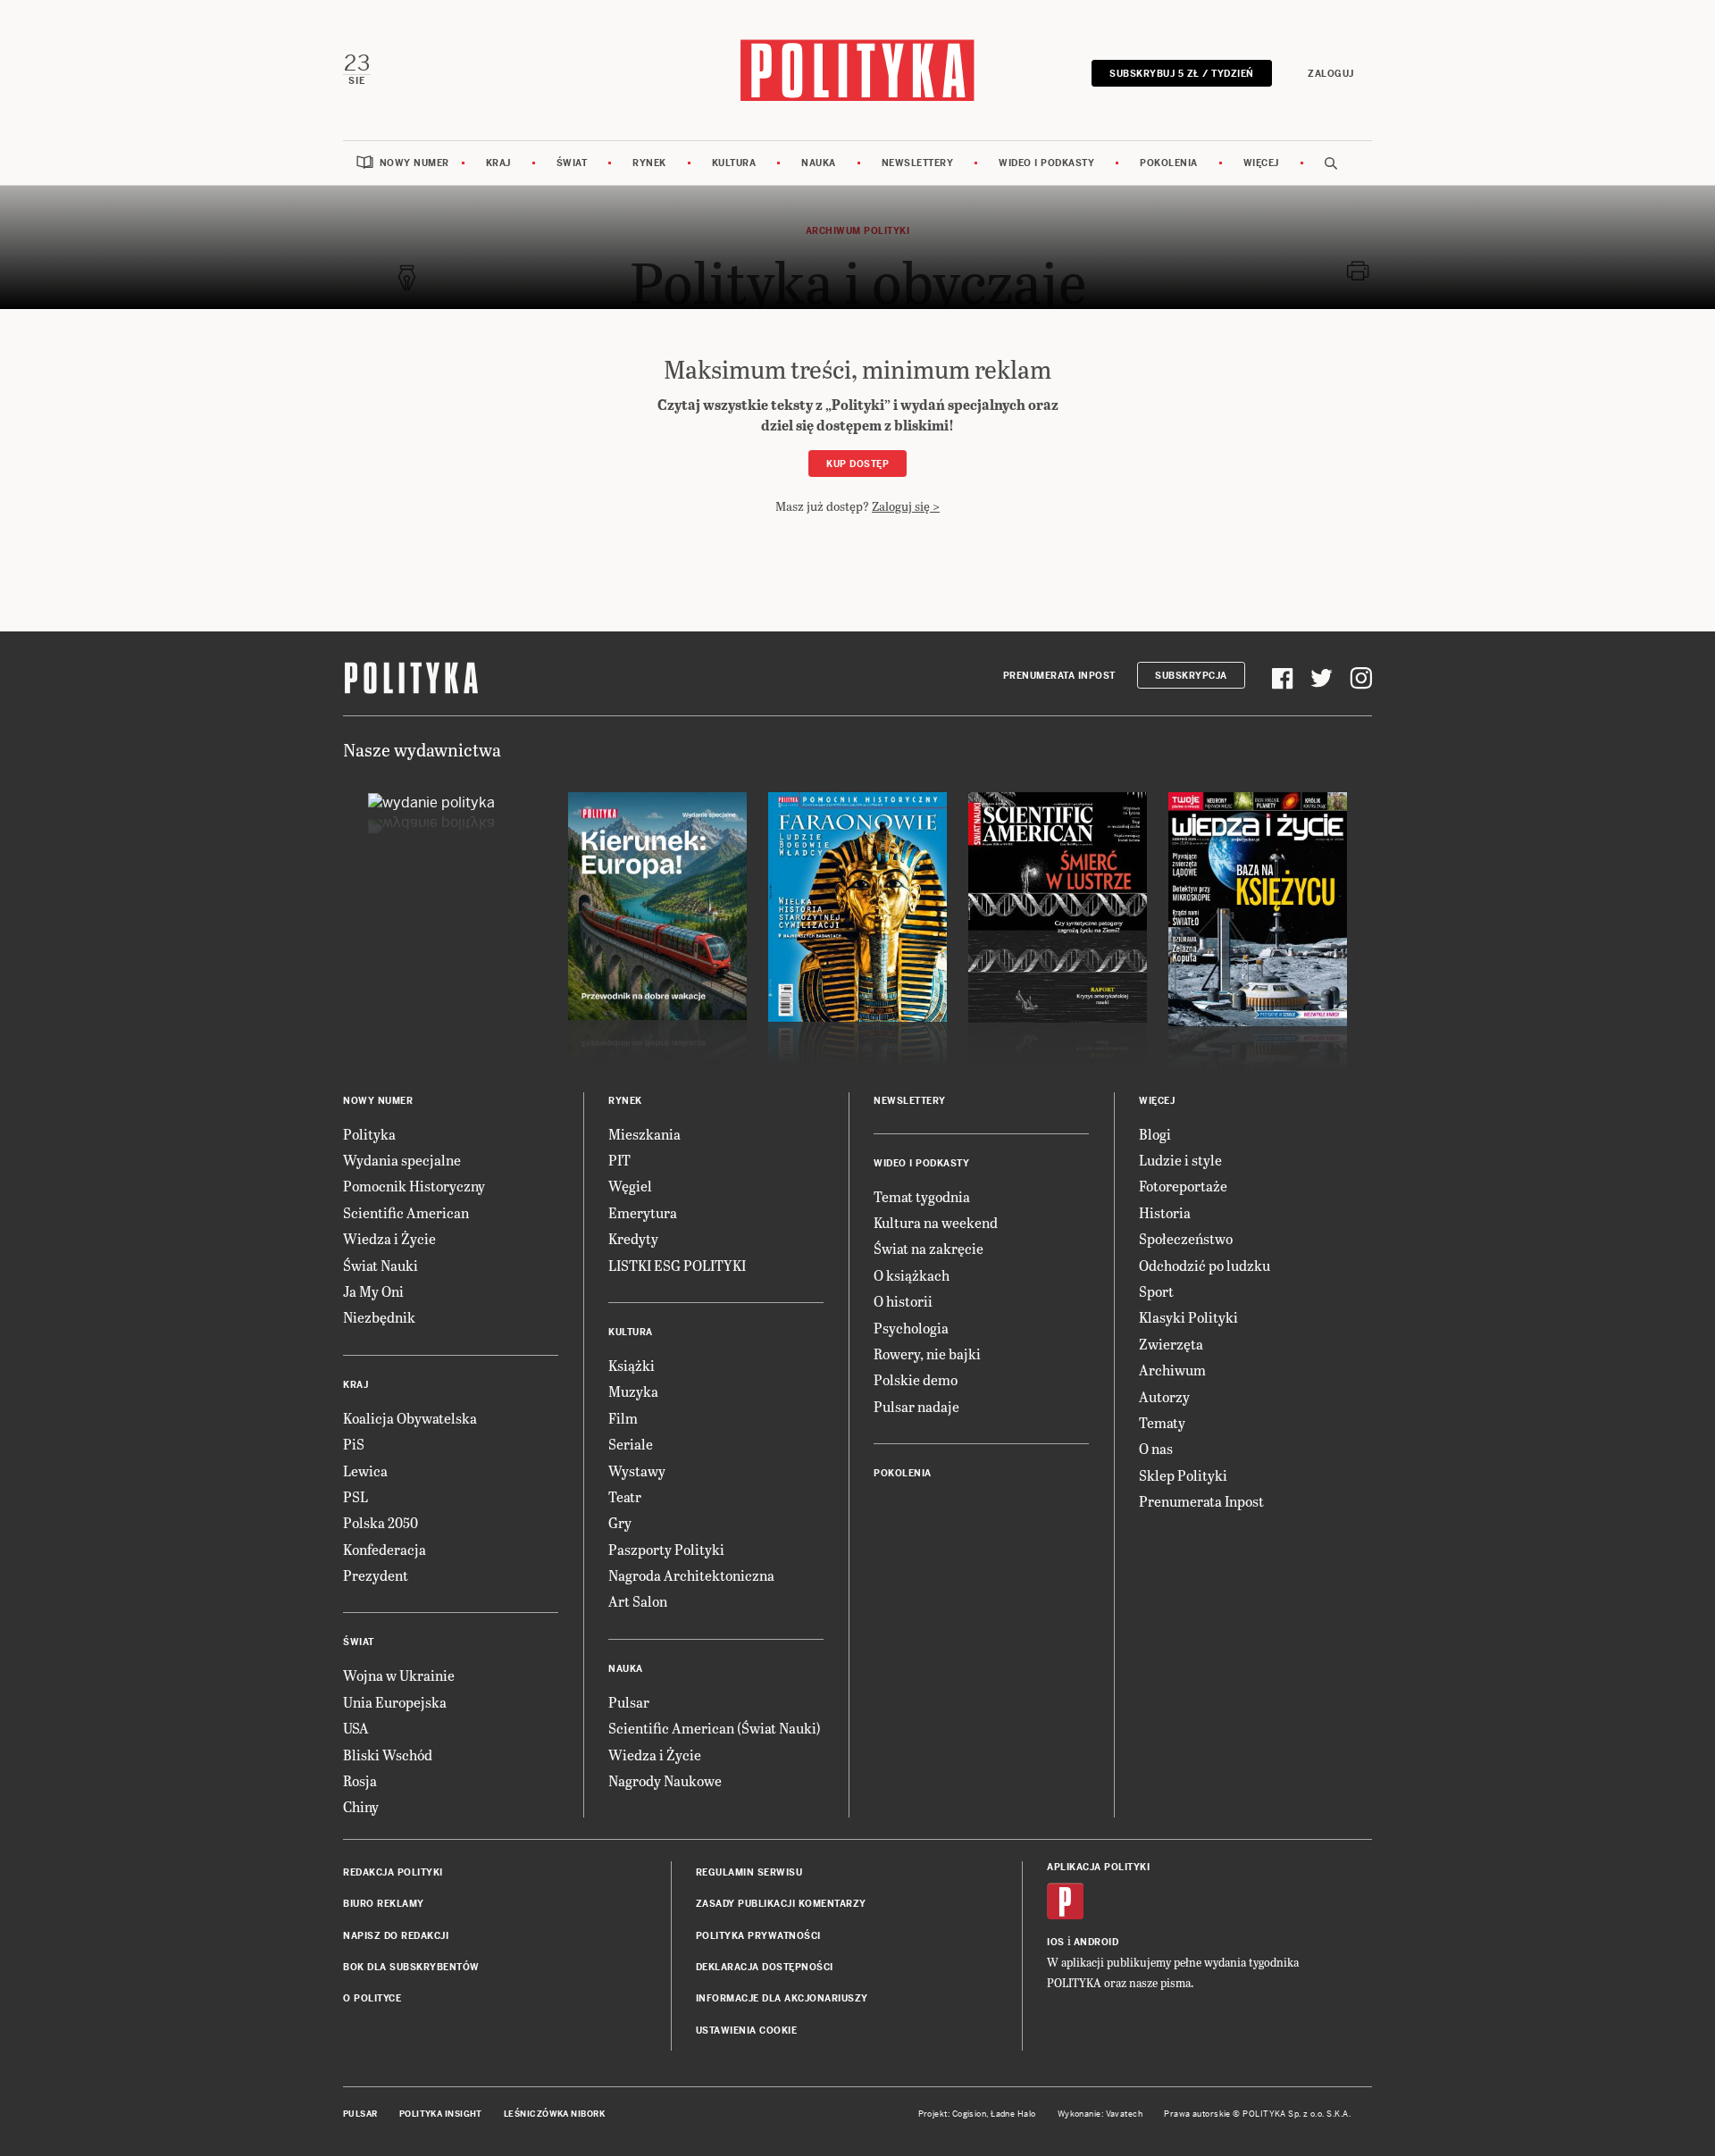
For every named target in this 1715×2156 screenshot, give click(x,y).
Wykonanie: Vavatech (1100, 2114)
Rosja (360, 1780)
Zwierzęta (1171, 1344)
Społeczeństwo (1186, 1238)
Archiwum (1172, 1370)
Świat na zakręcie (929, 1248)
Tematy (1162, 1422)
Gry (620, 1522)
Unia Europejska (395, 1702)
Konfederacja (385, 1549)
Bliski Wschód (388, 1755)
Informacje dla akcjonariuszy (782, 1998)
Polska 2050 (381, 1522)
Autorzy (1164, 1396)
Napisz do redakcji (396, 1936)
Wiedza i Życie (389, 1238)
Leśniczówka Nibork (554, 2114)
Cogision (970, 2114)
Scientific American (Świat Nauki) (715, 1728)
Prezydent (376, 1575)
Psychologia (911, 1328)
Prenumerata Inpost (1059, 676)
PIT (619, 1160)
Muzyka (633, 1391)
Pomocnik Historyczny (414, 1186)
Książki (632, 1365)
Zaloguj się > (906, 506)
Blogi (1155, 1134)
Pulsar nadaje (916, 1406)
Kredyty (633, 1238)
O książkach (912, 1275)
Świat (572, 163)
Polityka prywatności (758, 1936)
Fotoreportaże (1183, 1186)
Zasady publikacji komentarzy (781, 1904)
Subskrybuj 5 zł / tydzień (1182, 74)
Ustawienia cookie (747, 2031)
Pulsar (629, 1702)
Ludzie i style (1180, 1160)
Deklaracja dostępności (765, 1967)
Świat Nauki (381, 1265)
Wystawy (637, 1471)
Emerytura (643, 1212)
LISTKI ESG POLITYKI (677, 1265)
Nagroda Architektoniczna (691, 1575)
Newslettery (918, 163)
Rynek (649, 163)
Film (623, 1418)
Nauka (819, 163)
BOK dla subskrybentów (411, 1967)
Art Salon (638, 1601)
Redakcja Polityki (393, 1872)
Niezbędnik (379, 1317)
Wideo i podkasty (1046, 163)
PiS (354, 1444)
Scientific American (406, 1212)
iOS (1056, 1942)
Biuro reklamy (384, 1904)
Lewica (365, 1471)
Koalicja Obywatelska (410, 1418)
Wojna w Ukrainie (399, 1675)
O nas (1156, 1448)
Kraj (498, 163)
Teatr (625, 1496)
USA (356, 1728)
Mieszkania (644, 1134)
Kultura (734, 163)
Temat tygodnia (922, 1196)
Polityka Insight (441, 2114)
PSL (356, 1496)
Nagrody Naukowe (665, 1780)
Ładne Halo (1013, 2114)
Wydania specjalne (402, 1160)
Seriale (631, 1444)
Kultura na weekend (936, 1222)
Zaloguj (1331, 74)
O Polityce (372, 1998)
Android (1096, 1942)
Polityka (369, 1134)
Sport (1156, 1291)
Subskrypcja (1191, 676)
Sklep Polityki (1183, 1475)
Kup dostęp (857, 464)
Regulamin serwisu (749, 1872)
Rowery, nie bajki (927, 1354)
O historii (903, 1301)
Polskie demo (916, 1379)
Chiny (361, 1806)
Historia (1165, 1212)
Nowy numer (414, 163)
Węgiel (630, 1186)
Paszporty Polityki (666, 1549)
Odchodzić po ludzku (1205, 1265)
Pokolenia (1169, 163)
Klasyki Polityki (1188, 1317)
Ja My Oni (373, 1291)
